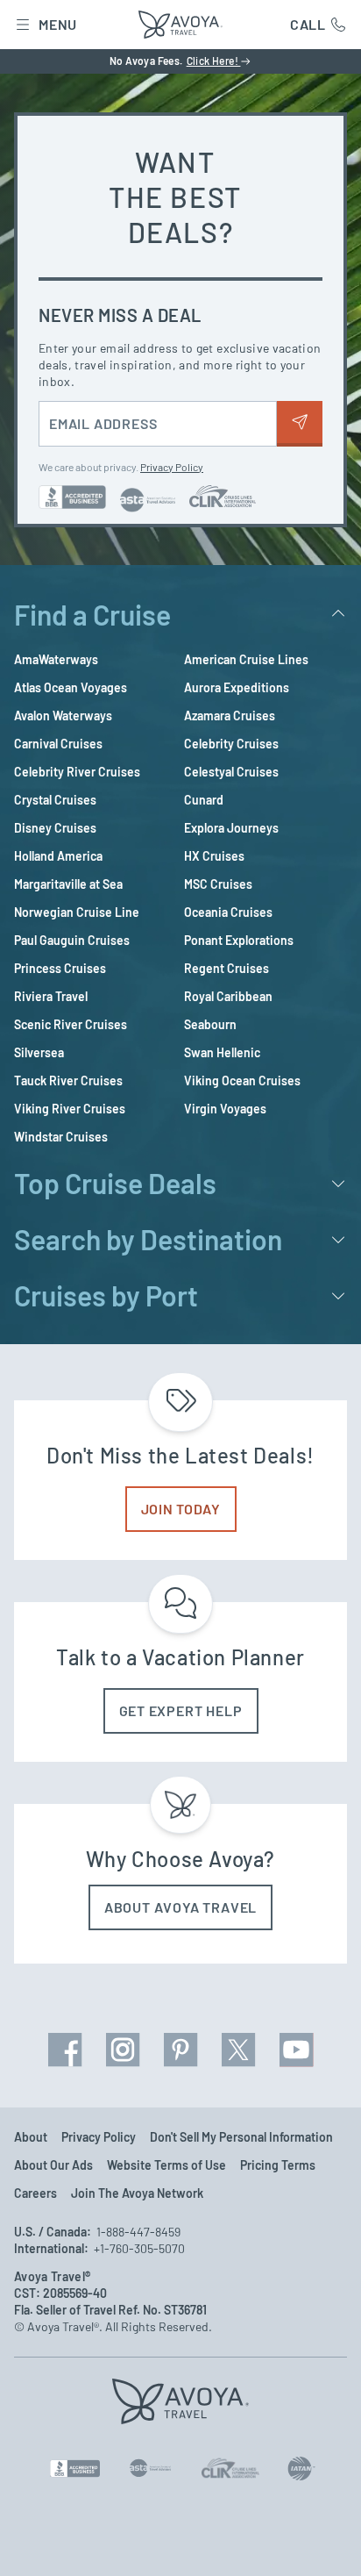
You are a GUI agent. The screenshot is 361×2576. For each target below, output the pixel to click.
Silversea (39, 1052)
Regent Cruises (227, 968)
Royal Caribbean (228, 996)
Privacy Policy (172, 467)
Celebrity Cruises (231, 744)
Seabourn (210, 1024)
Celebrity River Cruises (77, 772)
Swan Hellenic (222, 1052)
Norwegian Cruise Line (77, 912)
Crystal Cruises (55, 800)
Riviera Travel (51, 996)
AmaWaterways (56, 659)
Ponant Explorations (239, 940)
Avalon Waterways (63, 716)
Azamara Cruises (230, 716)
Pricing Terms (278, 2165)
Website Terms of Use (166, 2165)
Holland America (58, 856)
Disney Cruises (55, 828)
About (31, 2137)
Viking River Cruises (70, 1109)
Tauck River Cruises (68, 1080)
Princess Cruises (60, 968)
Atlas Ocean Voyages (71, 687)
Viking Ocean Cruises (242, 1080)
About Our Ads (53, 2165)
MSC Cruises (218, 884)
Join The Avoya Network (137, 2193)
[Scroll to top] (322, 2539)
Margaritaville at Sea (68, 884)
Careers (35, 2193)
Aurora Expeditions (237, 687)
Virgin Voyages (225, 1109)
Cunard (204, 800)
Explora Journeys (231, 828)
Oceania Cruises (228, 912)
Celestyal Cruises (231, 772)
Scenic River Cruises (71, 1024)
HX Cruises (214, 856)
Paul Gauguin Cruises (72, 940)
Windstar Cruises (61, 1137)
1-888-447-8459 (138, 2232)
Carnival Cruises (58, 744)
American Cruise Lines (246, 659)
